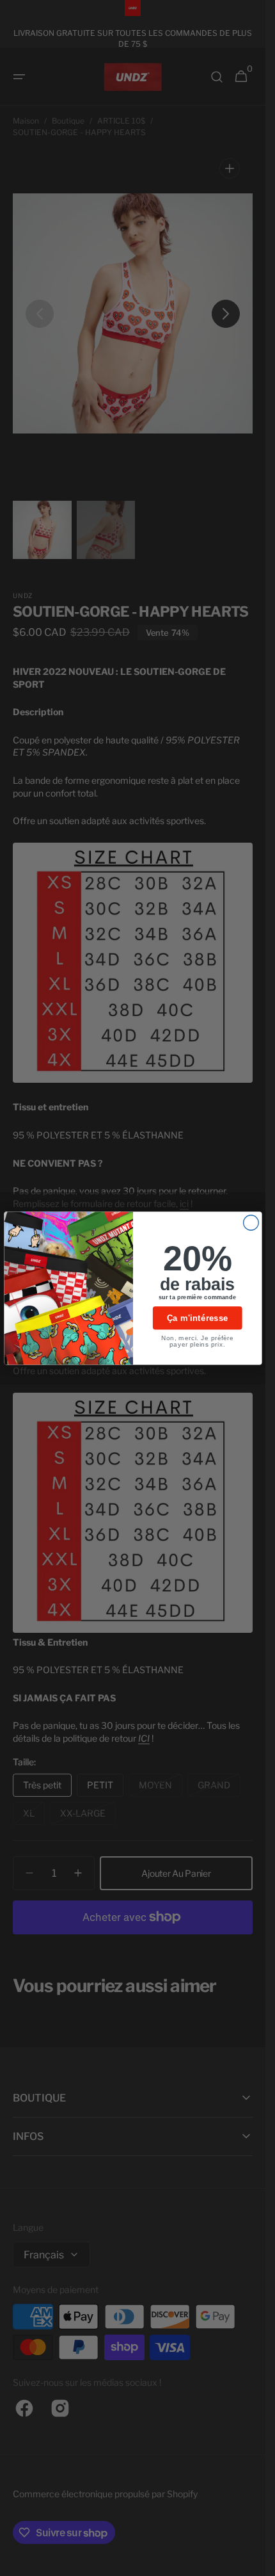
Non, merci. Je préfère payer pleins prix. (197, 1341)
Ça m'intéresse (197, 1318)
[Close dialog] (251, 1222)
